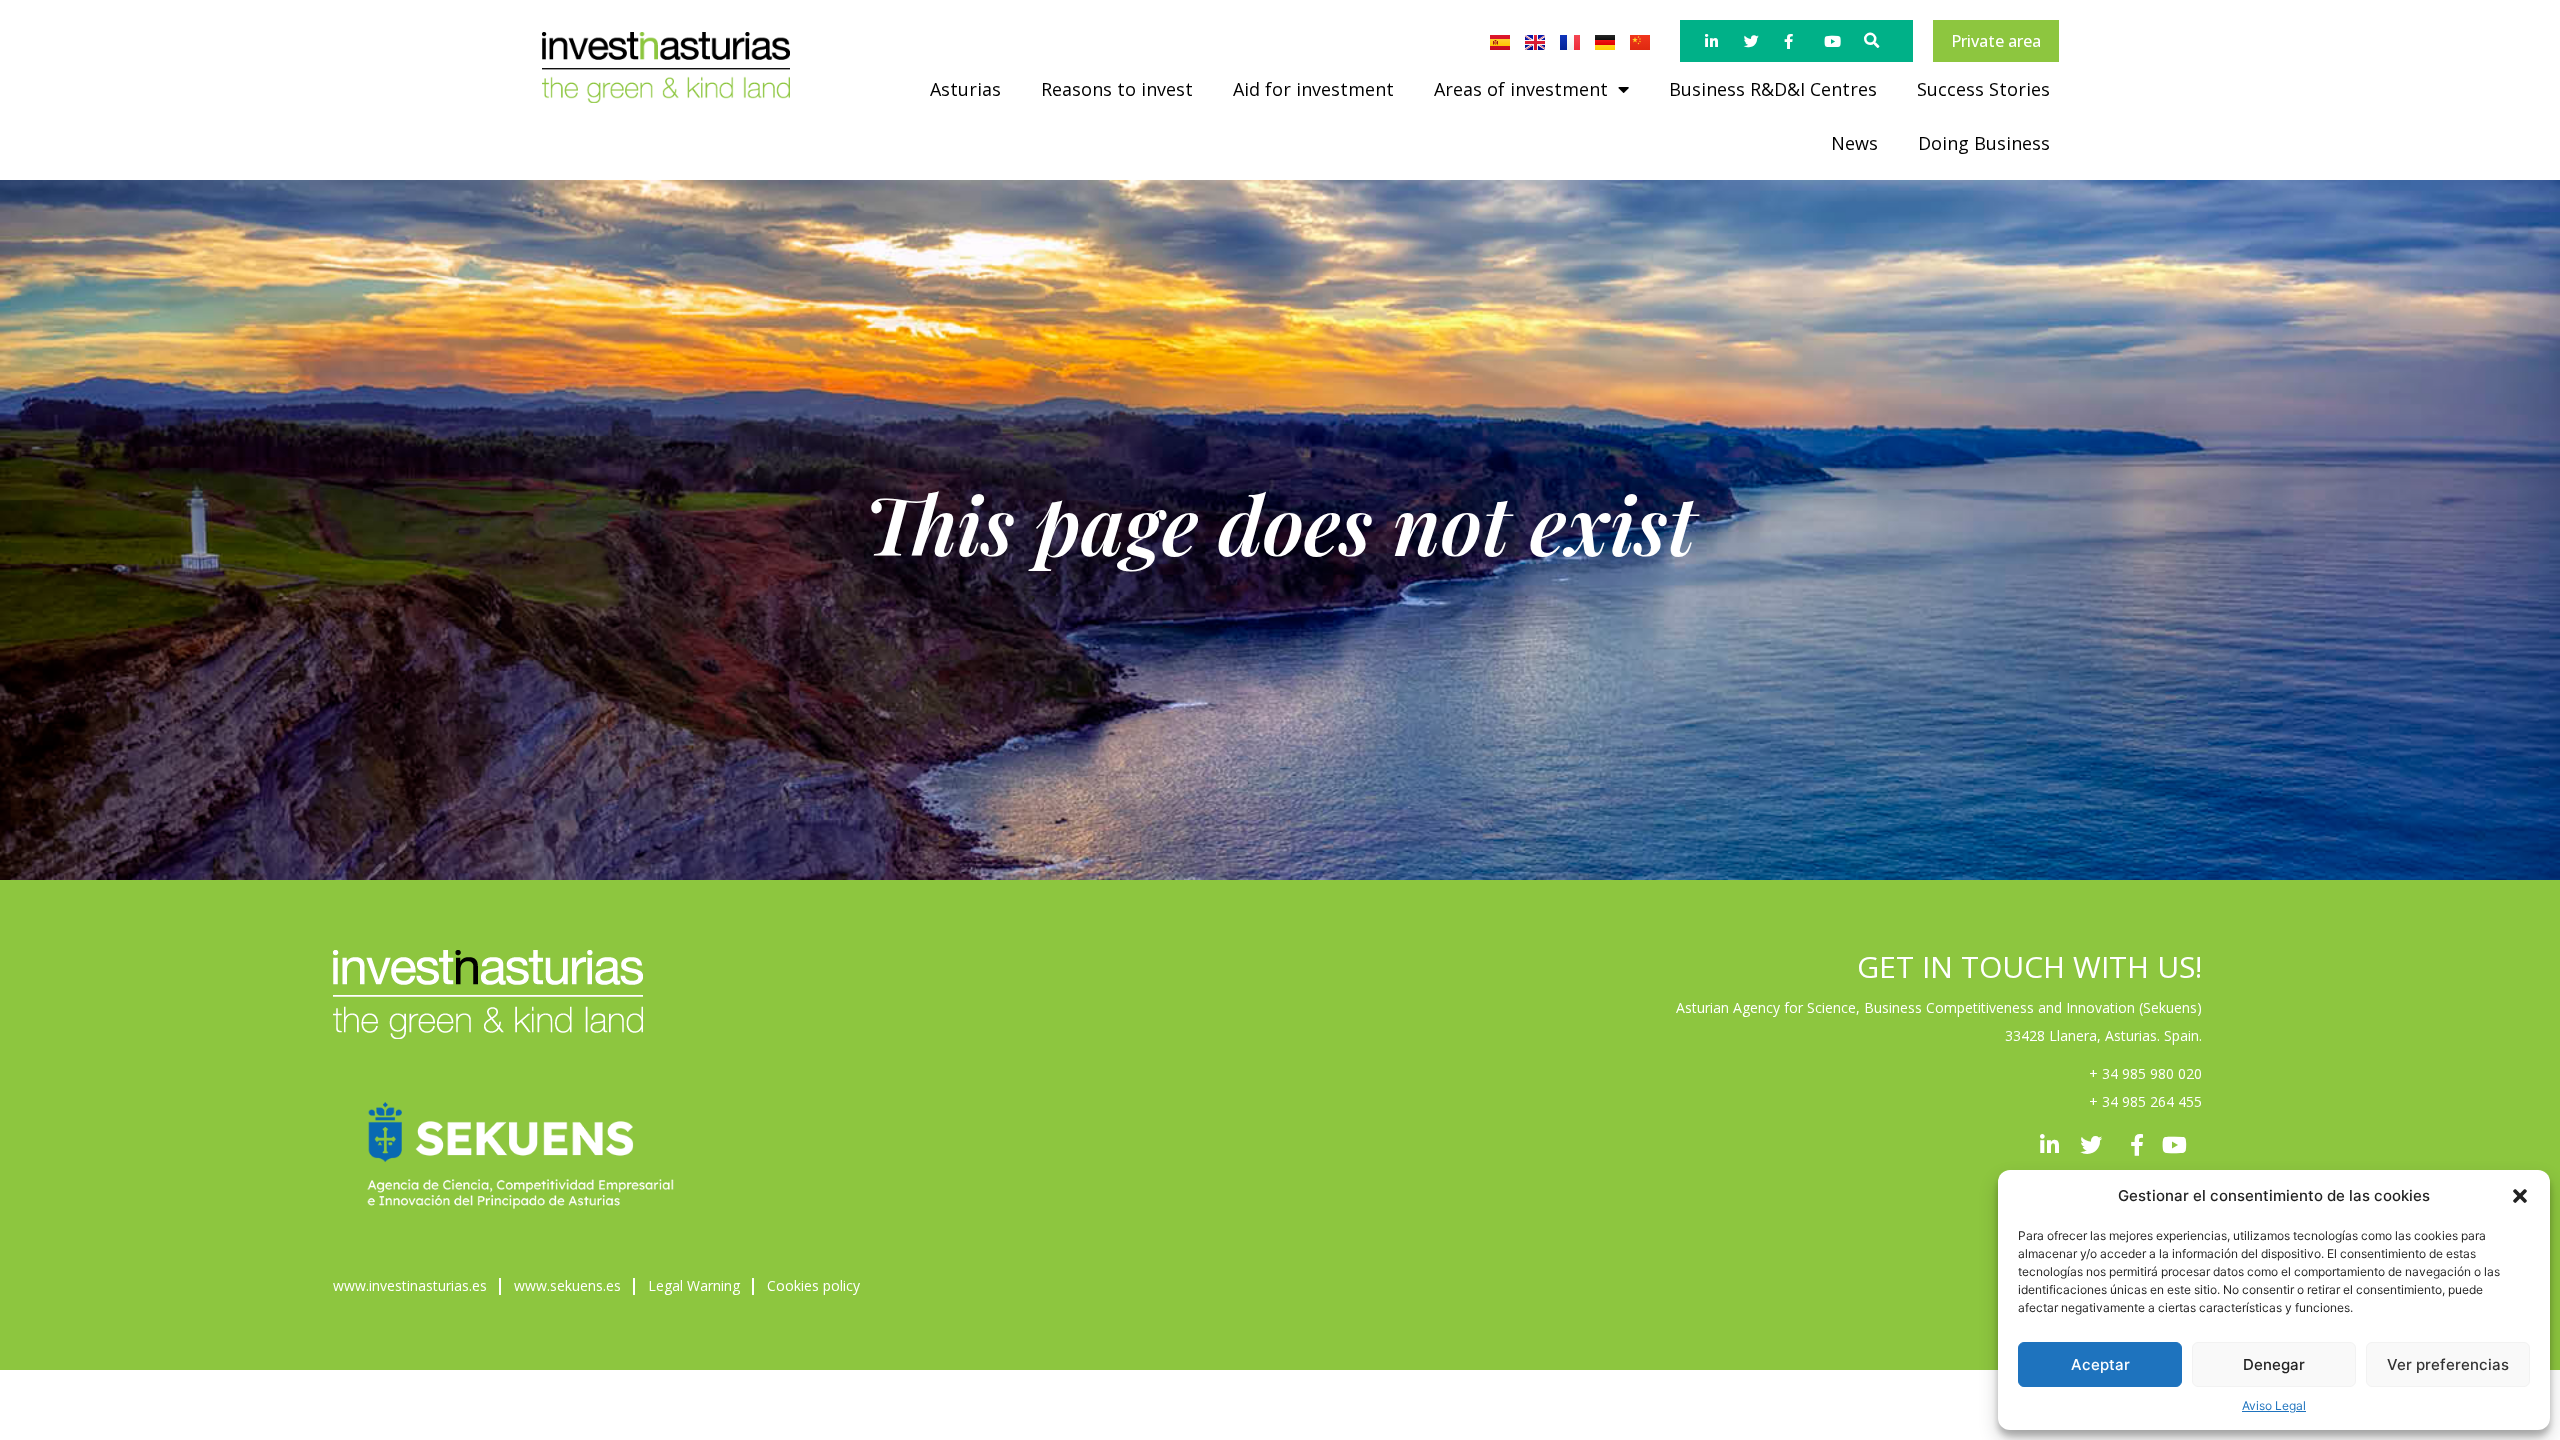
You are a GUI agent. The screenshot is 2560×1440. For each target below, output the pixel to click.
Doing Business (1984, 143)
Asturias (965, 89)
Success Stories (1983, 89)
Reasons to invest (1117, 89)
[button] (2520, 1196)
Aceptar (2100, 1364)
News (1854, 143)
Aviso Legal (2274, 1405)
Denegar (2274, 1364)
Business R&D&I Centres (1773, 89)
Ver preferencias (2448, 1364)
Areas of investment (1521, 89)
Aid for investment (1313, 89)
